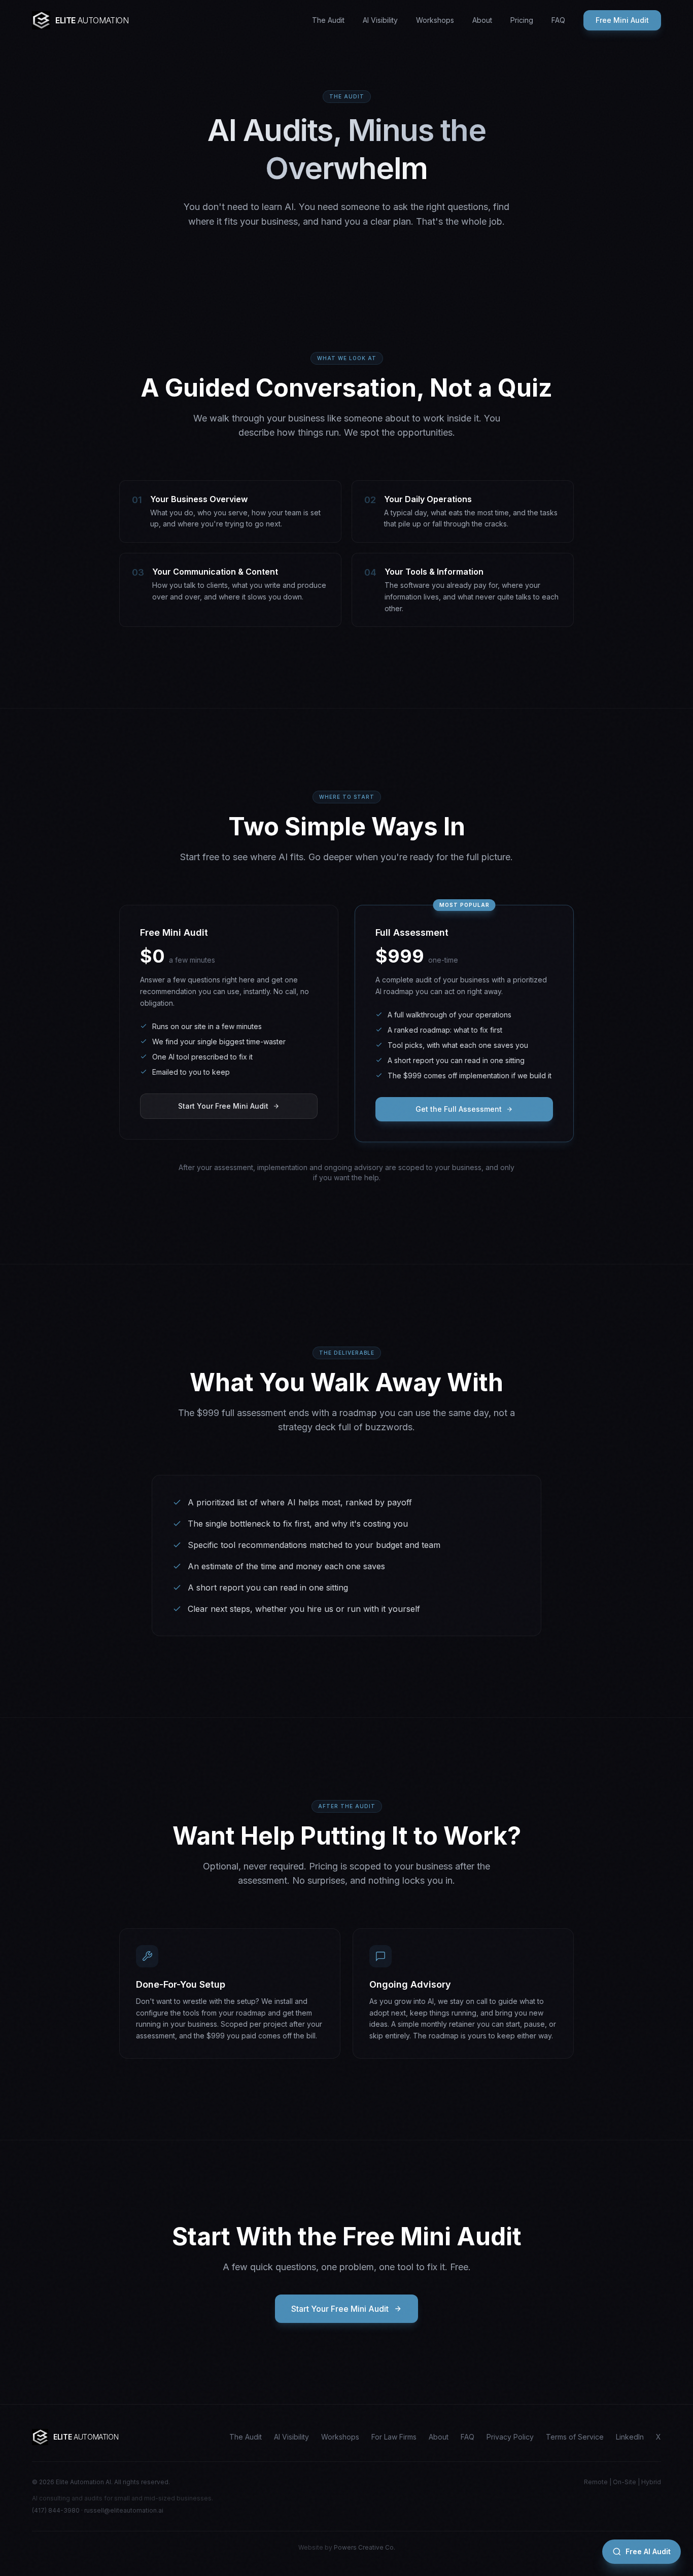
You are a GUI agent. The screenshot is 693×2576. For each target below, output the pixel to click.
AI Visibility (380, 20)
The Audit (328, 20)
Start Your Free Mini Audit (223, 1106)
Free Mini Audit (622, 20)
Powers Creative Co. (365, 2547)
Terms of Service (575, 2437)
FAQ (558, 20)
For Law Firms (394, 2437)
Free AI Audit (648, 2551)
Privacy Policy (510, 2437)
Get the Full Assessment (459, 1109)
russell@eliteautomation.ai (124, 2510)
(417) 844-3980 (56, 2510)
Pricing (522, 20)
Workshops (435, 20)
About (482, 20)
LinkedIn (630, 2437)
